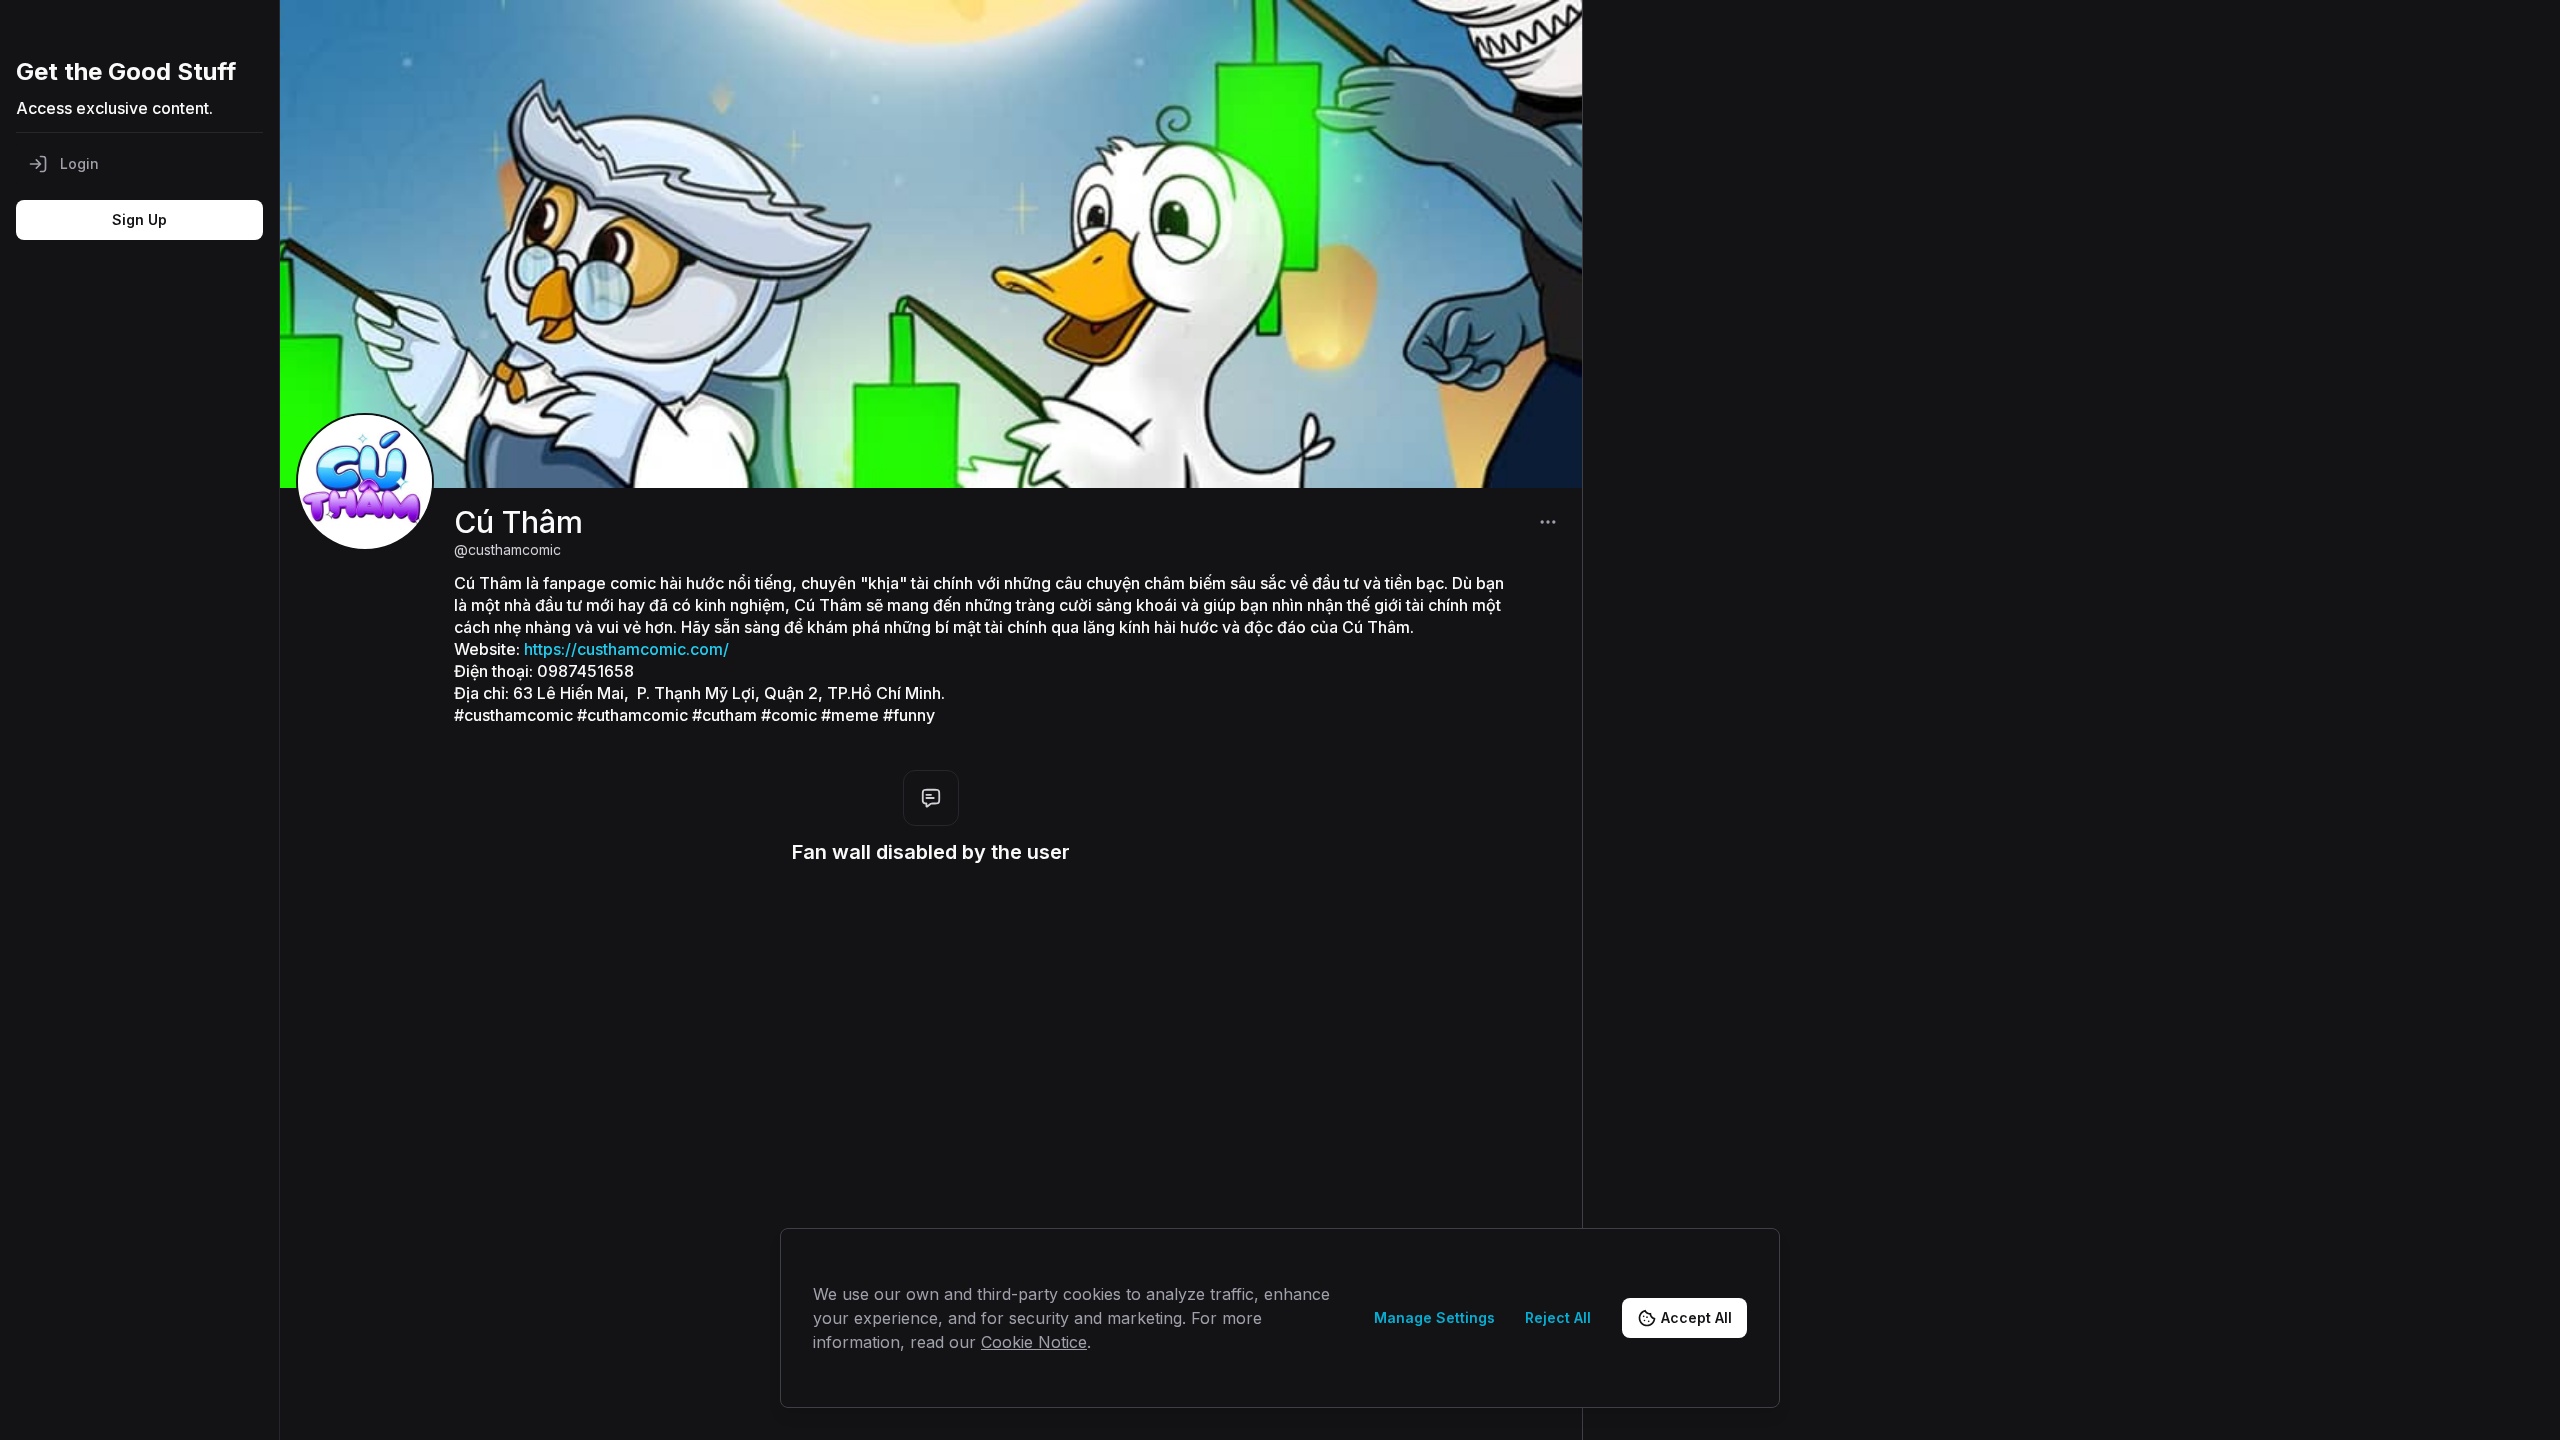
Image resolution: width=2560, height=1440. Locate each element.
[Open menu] (1548, 522)
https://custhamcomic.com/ (626, 649)
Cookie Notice (1034, 1342)
